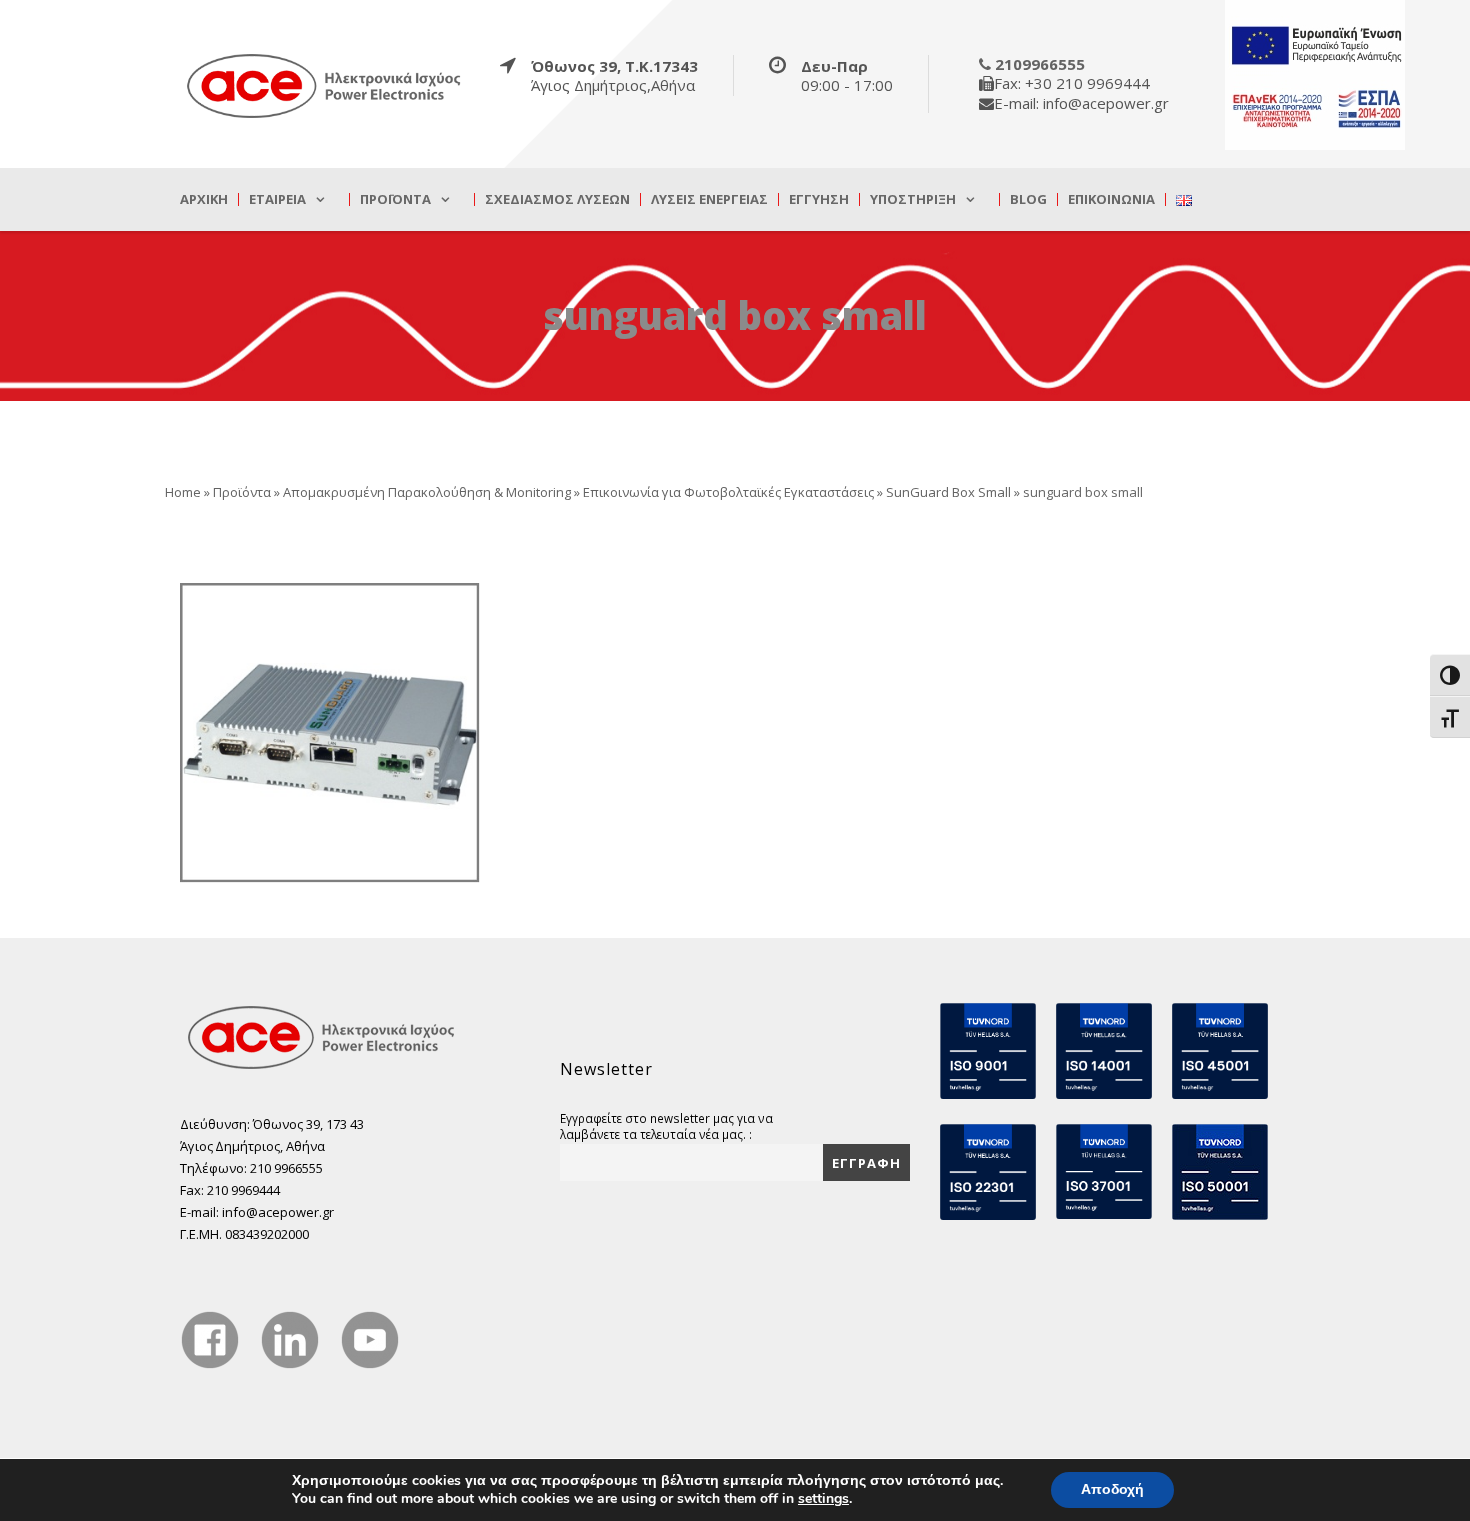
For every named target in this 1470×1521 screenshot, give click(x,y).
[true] (325, 85)
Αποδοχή (1112, 1489)
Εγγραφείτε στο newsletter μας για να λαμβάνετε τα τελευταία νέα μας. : (666, 1126)
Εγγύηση (819, 199)
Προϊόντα (395, 199)
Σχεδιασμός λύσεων (557, 199)
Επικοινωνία (1111, 199)
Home (183, 492)
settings (823, 1499)
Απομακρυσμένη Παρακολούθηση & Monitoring (427, 492)
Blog (1028, 199)
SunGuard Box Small (948, 492)
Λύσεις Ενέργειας (709, 199)
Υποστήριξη (913, 199)
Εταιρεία (277, 199)
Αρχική (204, 199)
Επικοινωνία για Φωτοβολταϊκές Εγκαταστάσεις (728, 492)
